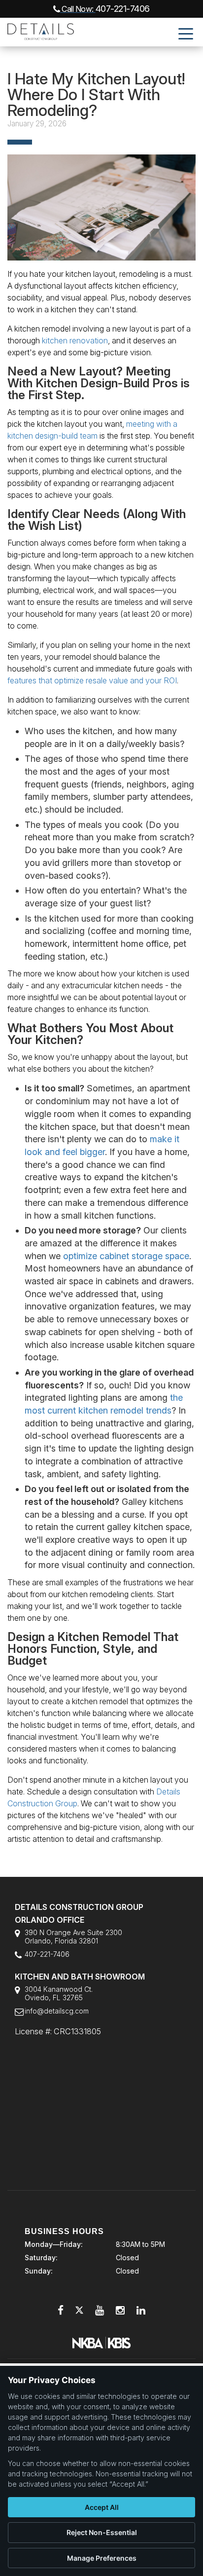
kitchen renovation (75, 340)
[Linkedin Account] (141, 2310)
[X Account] (79, 2310)
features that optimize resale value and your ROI (92, 680)
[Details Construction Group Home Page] (37, 30)
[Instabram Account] (120, 2310)
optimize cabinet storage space (126, 1256)
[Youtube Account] (100, 2310)
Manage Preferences (102, 2558)
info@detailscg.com (57, 2011)
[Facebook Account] (61, 2310)
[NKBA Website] (101, 2342)
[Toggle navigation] (186, 33)
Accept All (102, 2507)
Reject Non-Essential (102, 2532)
